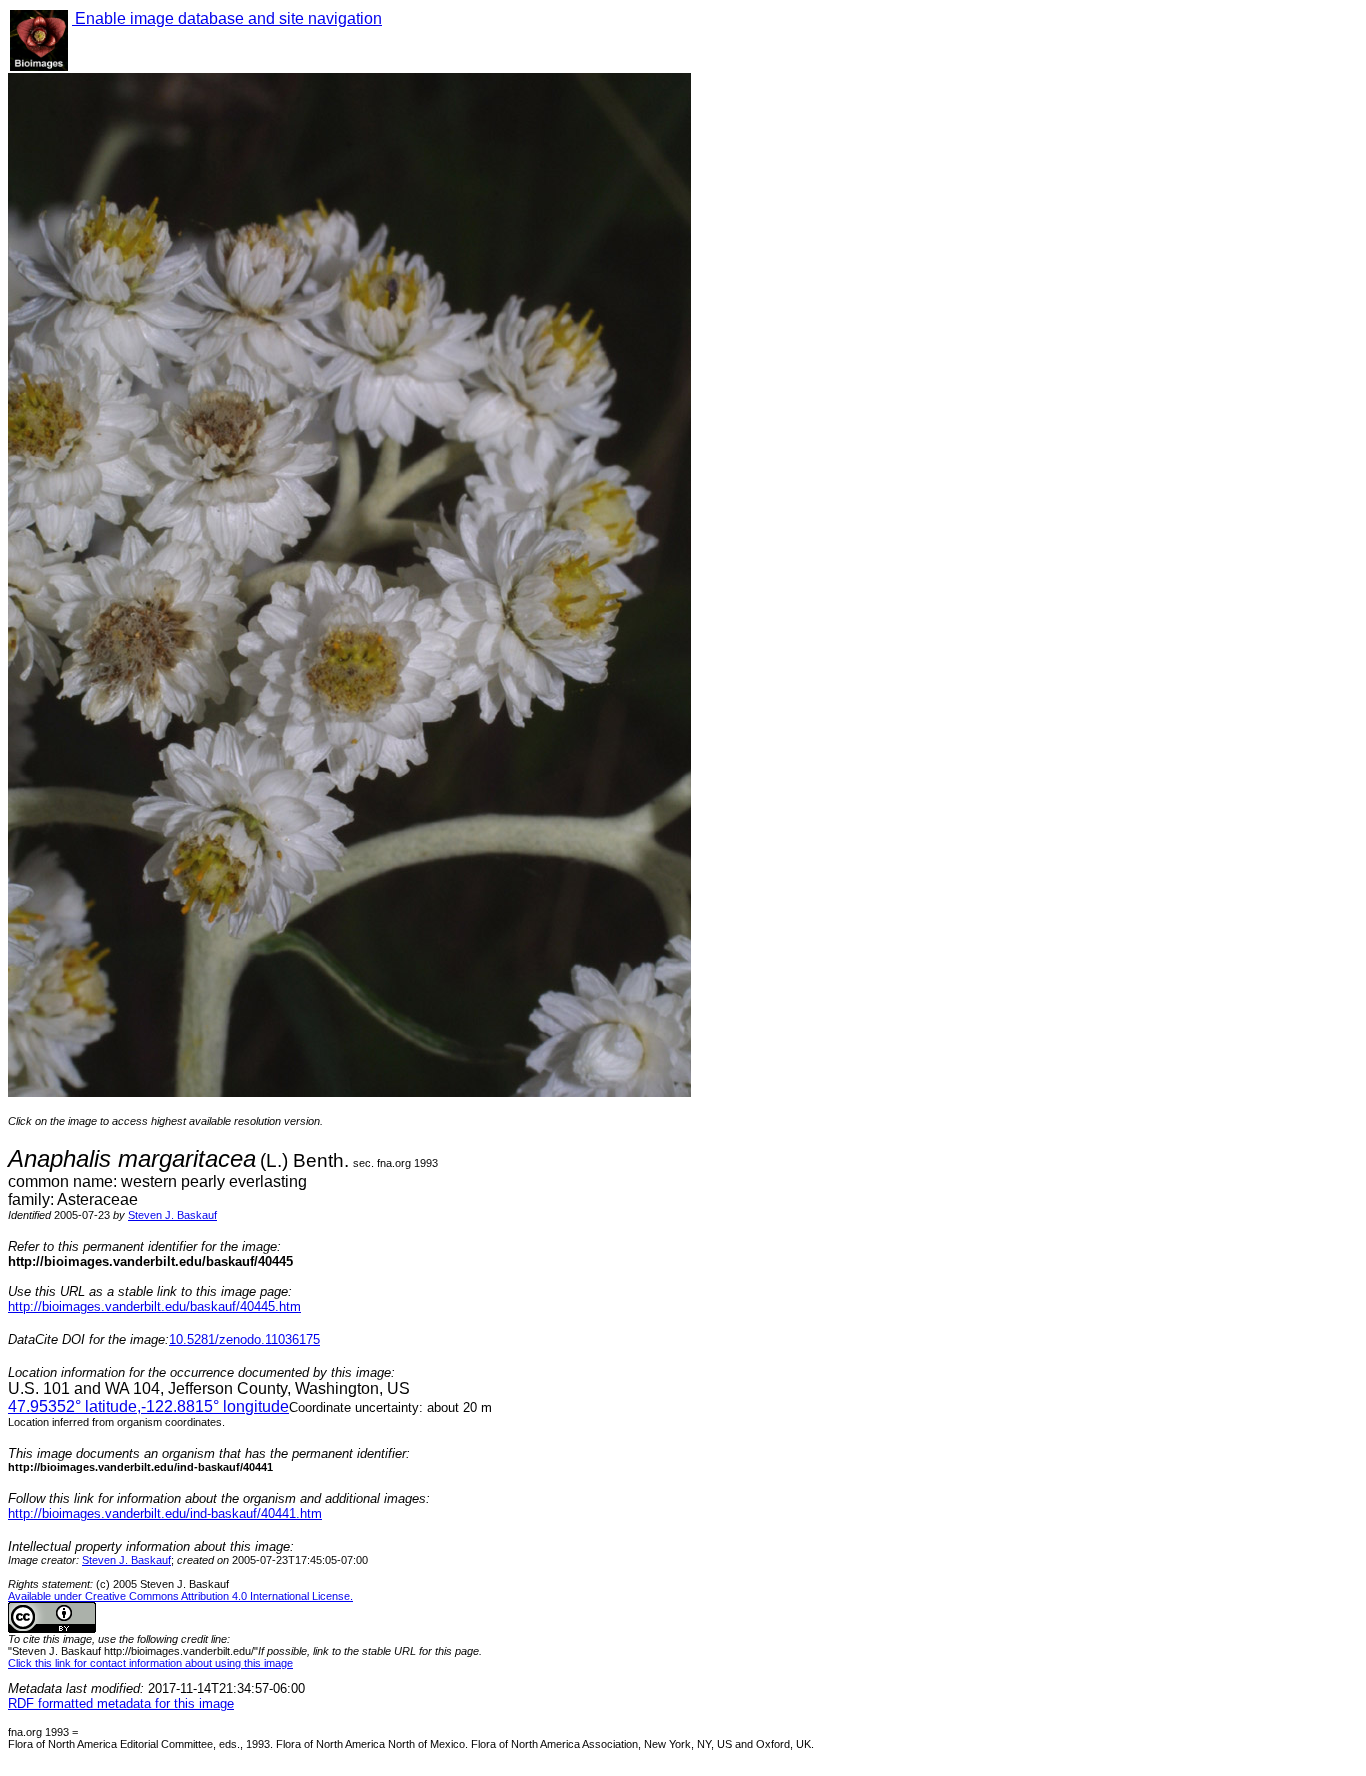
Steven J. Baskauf (172, 1215)
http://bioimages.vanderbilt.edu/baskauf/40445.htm (154, 1306)
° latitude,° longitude (148, 1406)
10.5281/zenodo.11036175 (244, 1339)
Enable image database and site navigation (227, 18)
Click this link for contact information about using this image (150, 1663)
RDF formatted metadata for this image (121, 1703)
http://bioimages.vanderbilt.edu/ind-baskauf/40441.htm (165, 1513)
